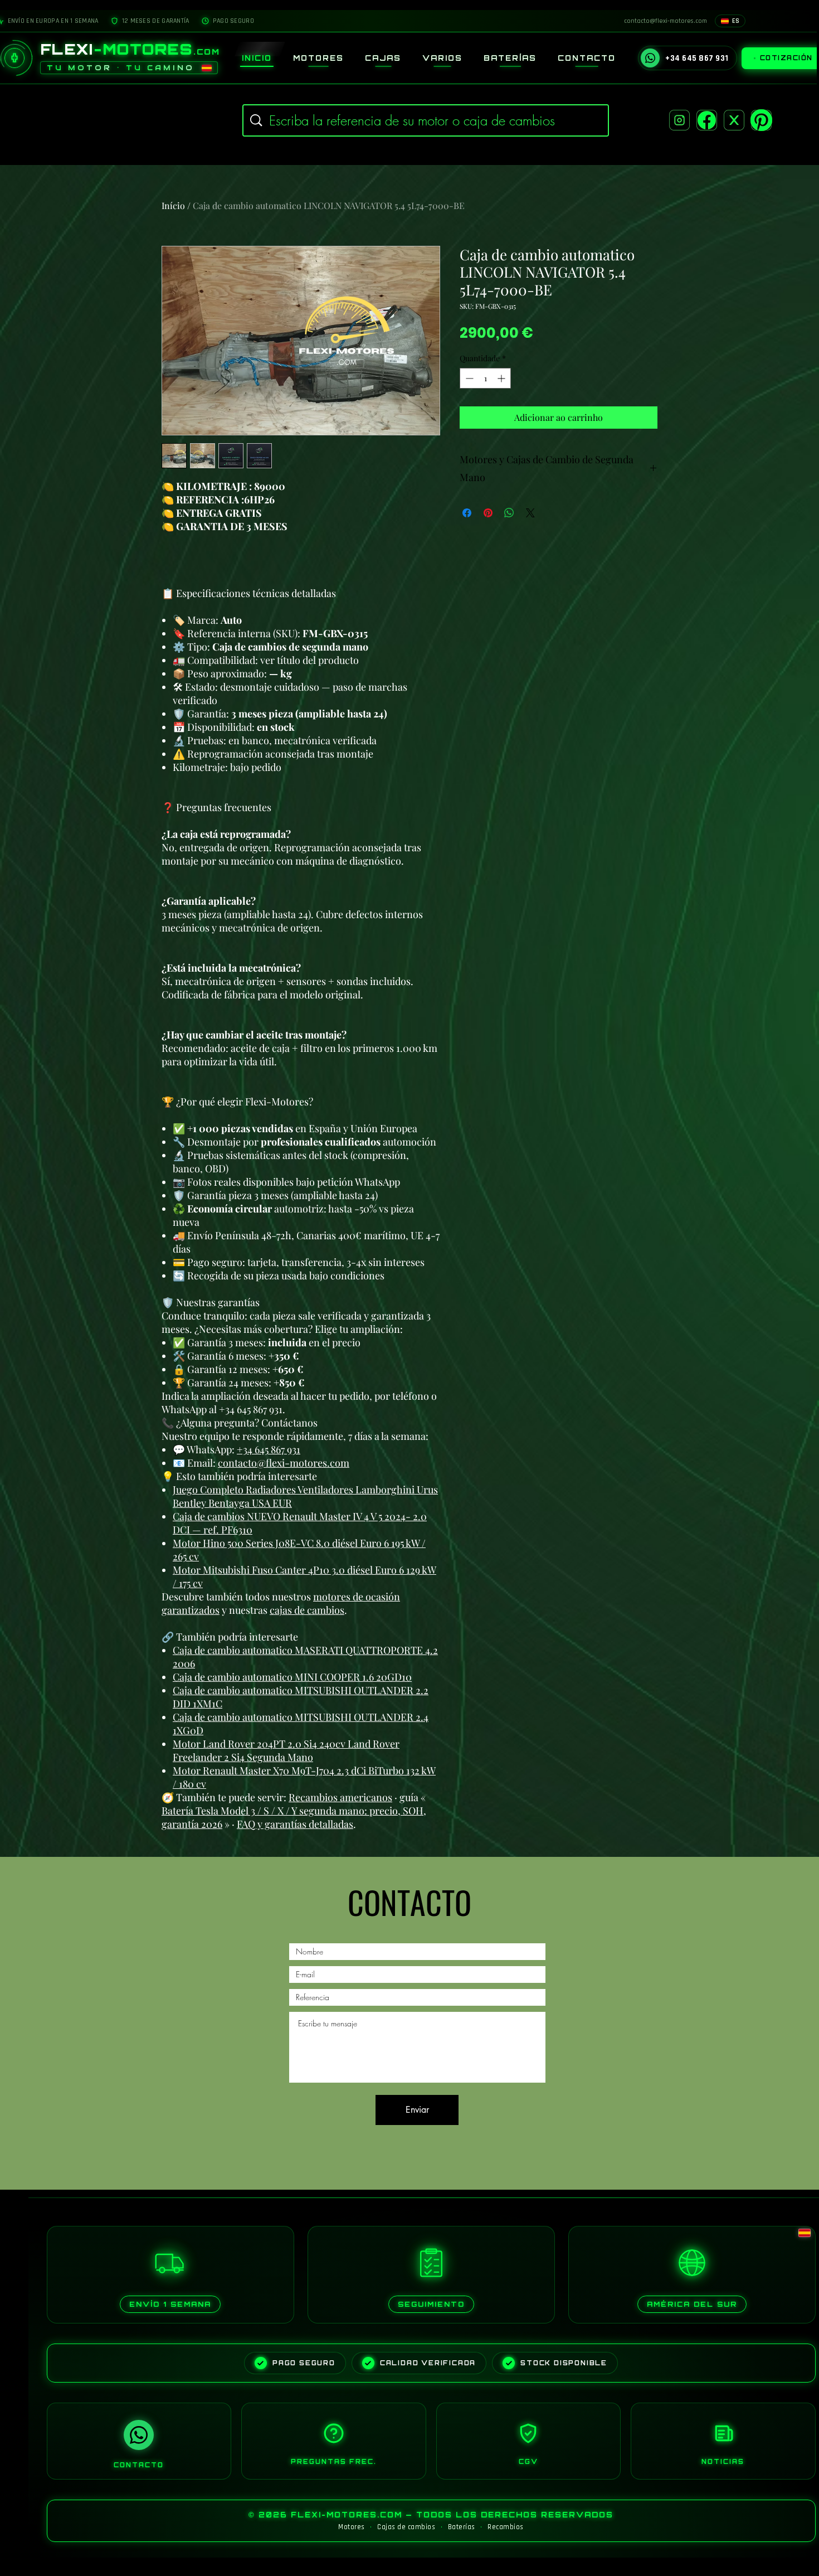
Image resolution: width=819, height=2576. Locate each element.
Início (173, 205)
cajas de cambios (307, 1610)
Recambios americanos (340, 1797)
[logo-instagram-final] (679, 120)
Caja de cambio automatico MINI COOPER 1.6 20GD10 (292, 1677)
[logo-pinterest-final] (761, 120)
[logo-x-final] (734, 120)
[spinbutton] (485, 378)
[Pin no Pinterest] (488, 513)
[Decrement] (468, 378)
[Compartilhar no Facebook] (467, 513)
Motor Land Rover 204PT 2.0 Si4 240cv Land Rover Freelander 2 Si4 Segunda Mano (286, 1750)
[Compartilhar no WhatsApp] (509, 513)
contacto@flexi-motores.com (284, 1463)
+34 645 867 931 (269, 1449)
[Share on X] (530, 513)
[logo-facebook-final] (707, 120)
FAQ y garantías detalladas (295, 1824)
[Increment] (502, 378)
